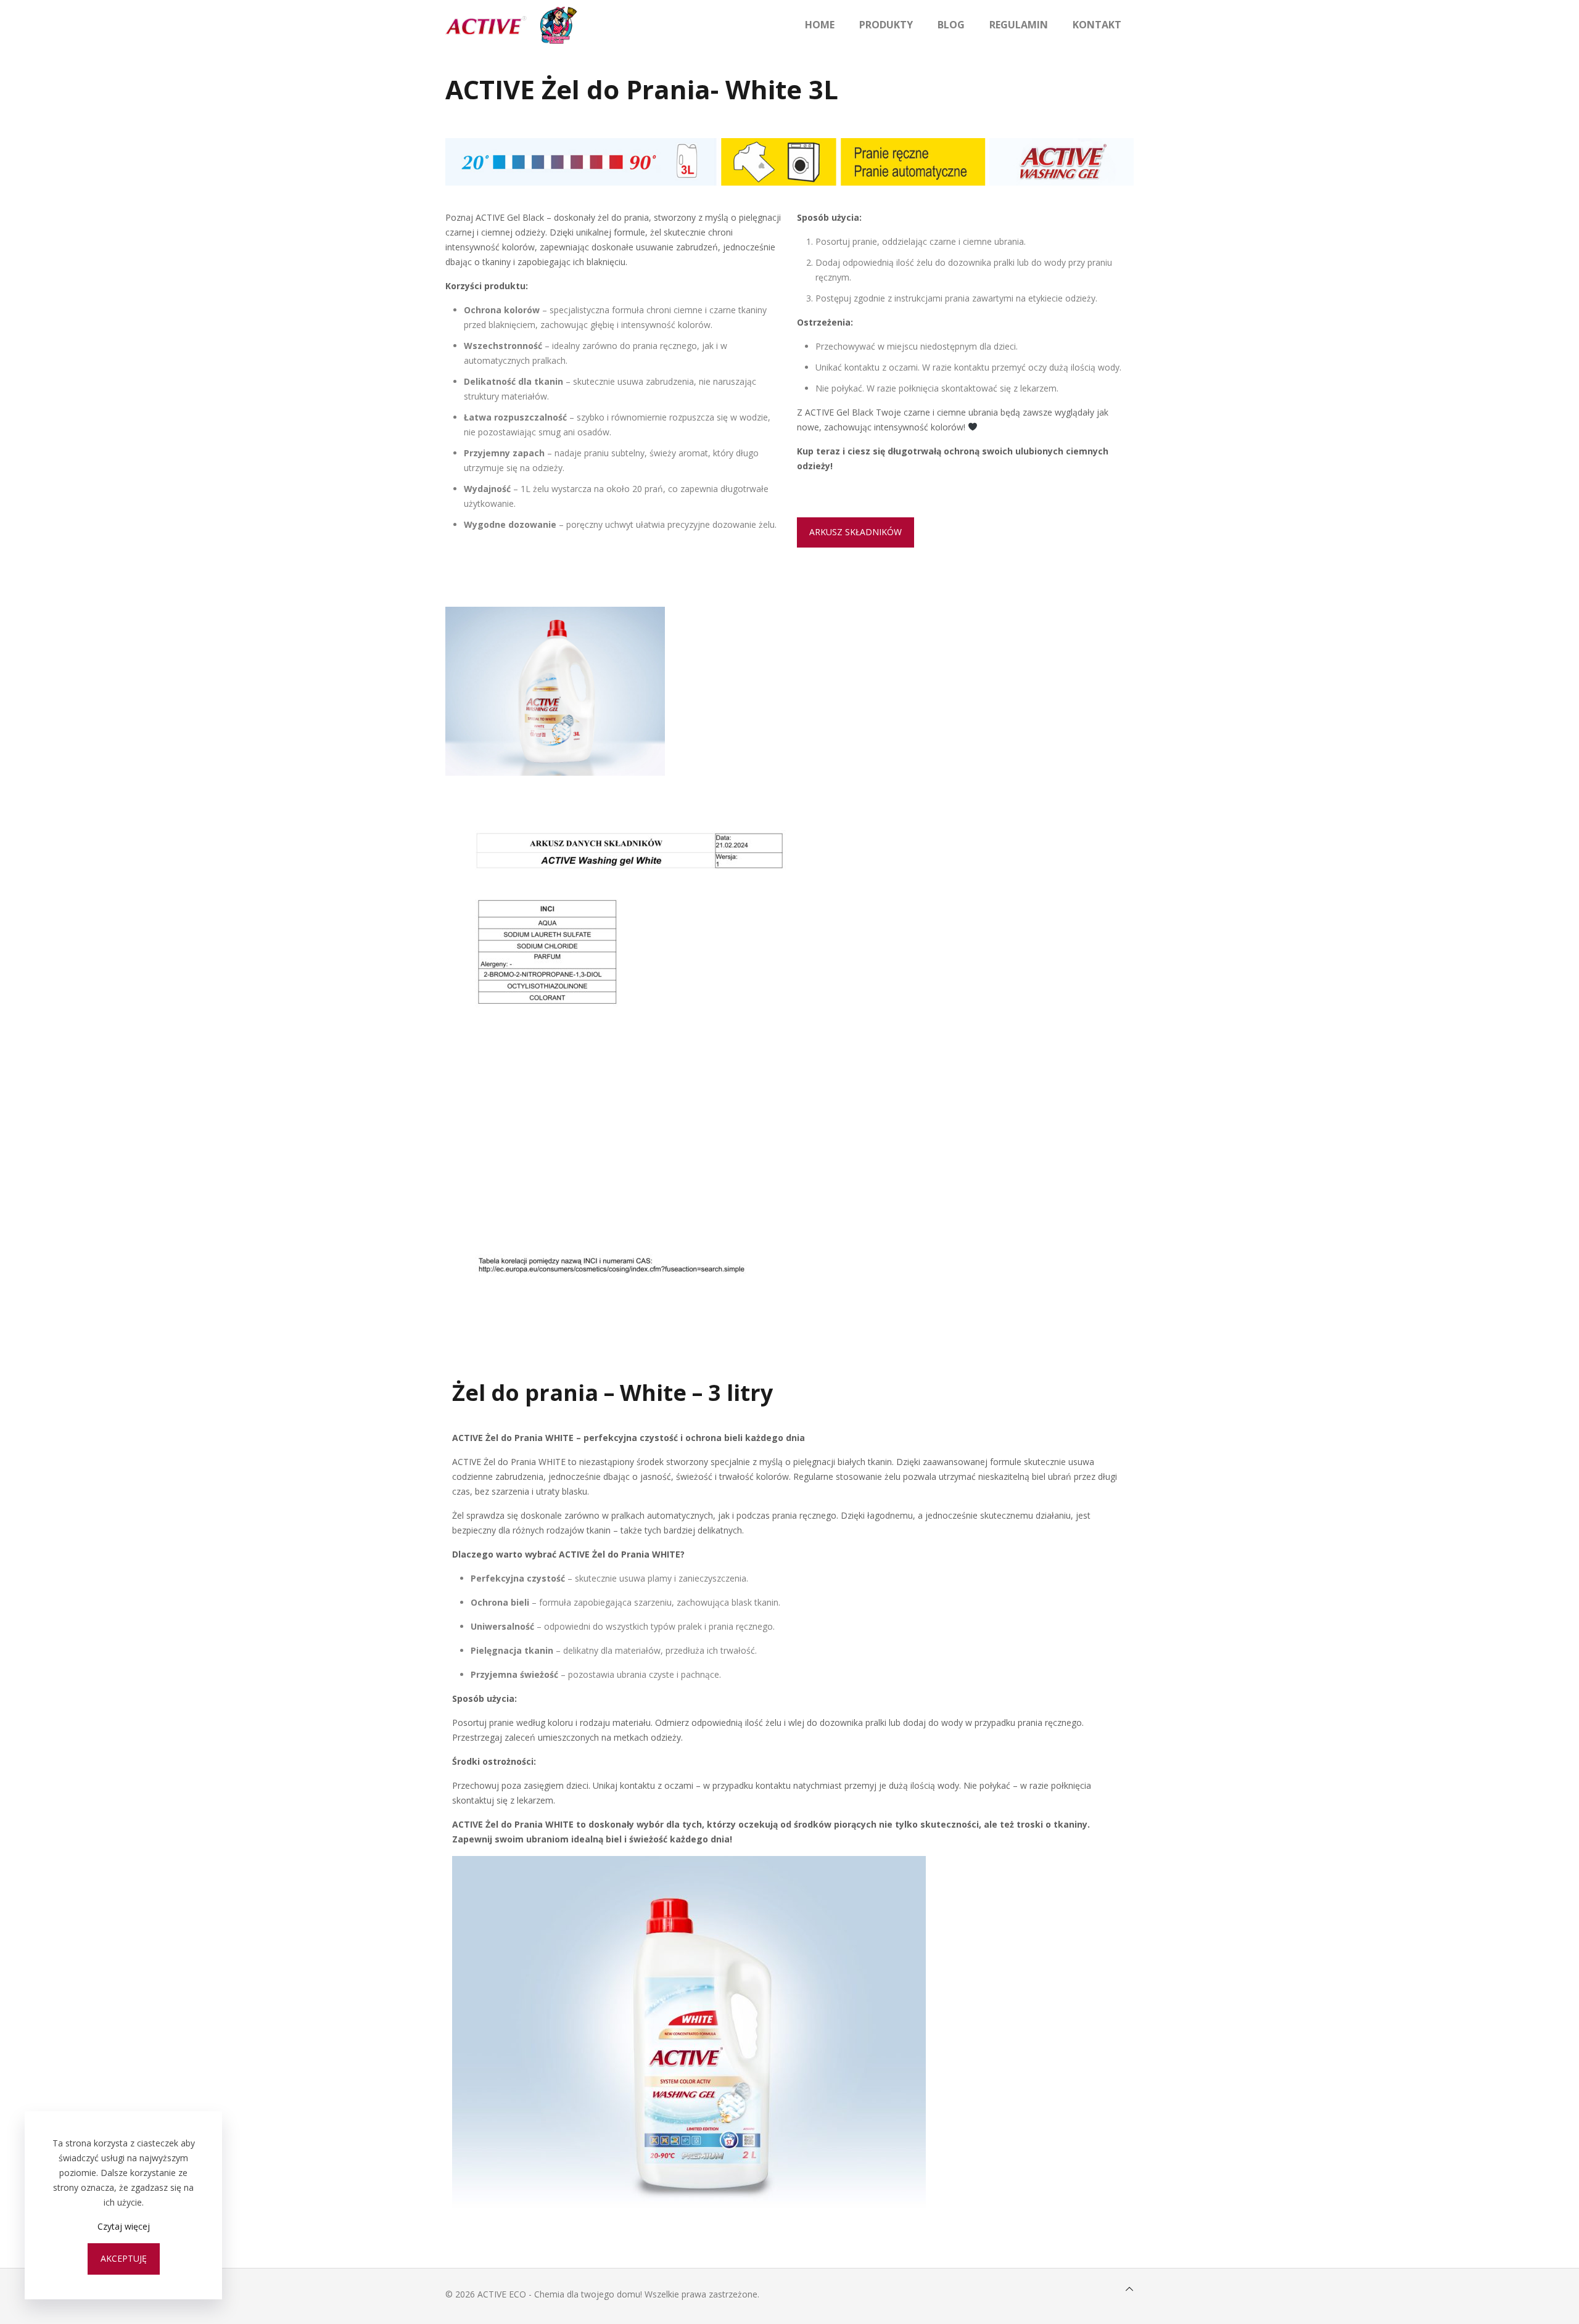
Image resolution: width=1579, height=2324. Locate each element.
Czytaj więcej (124, 2226)
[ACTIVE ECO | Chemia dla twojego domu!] (511, 25)
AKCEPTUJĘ (124, 2258)
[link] (555, 691)
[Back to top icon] (1129, 2289)
